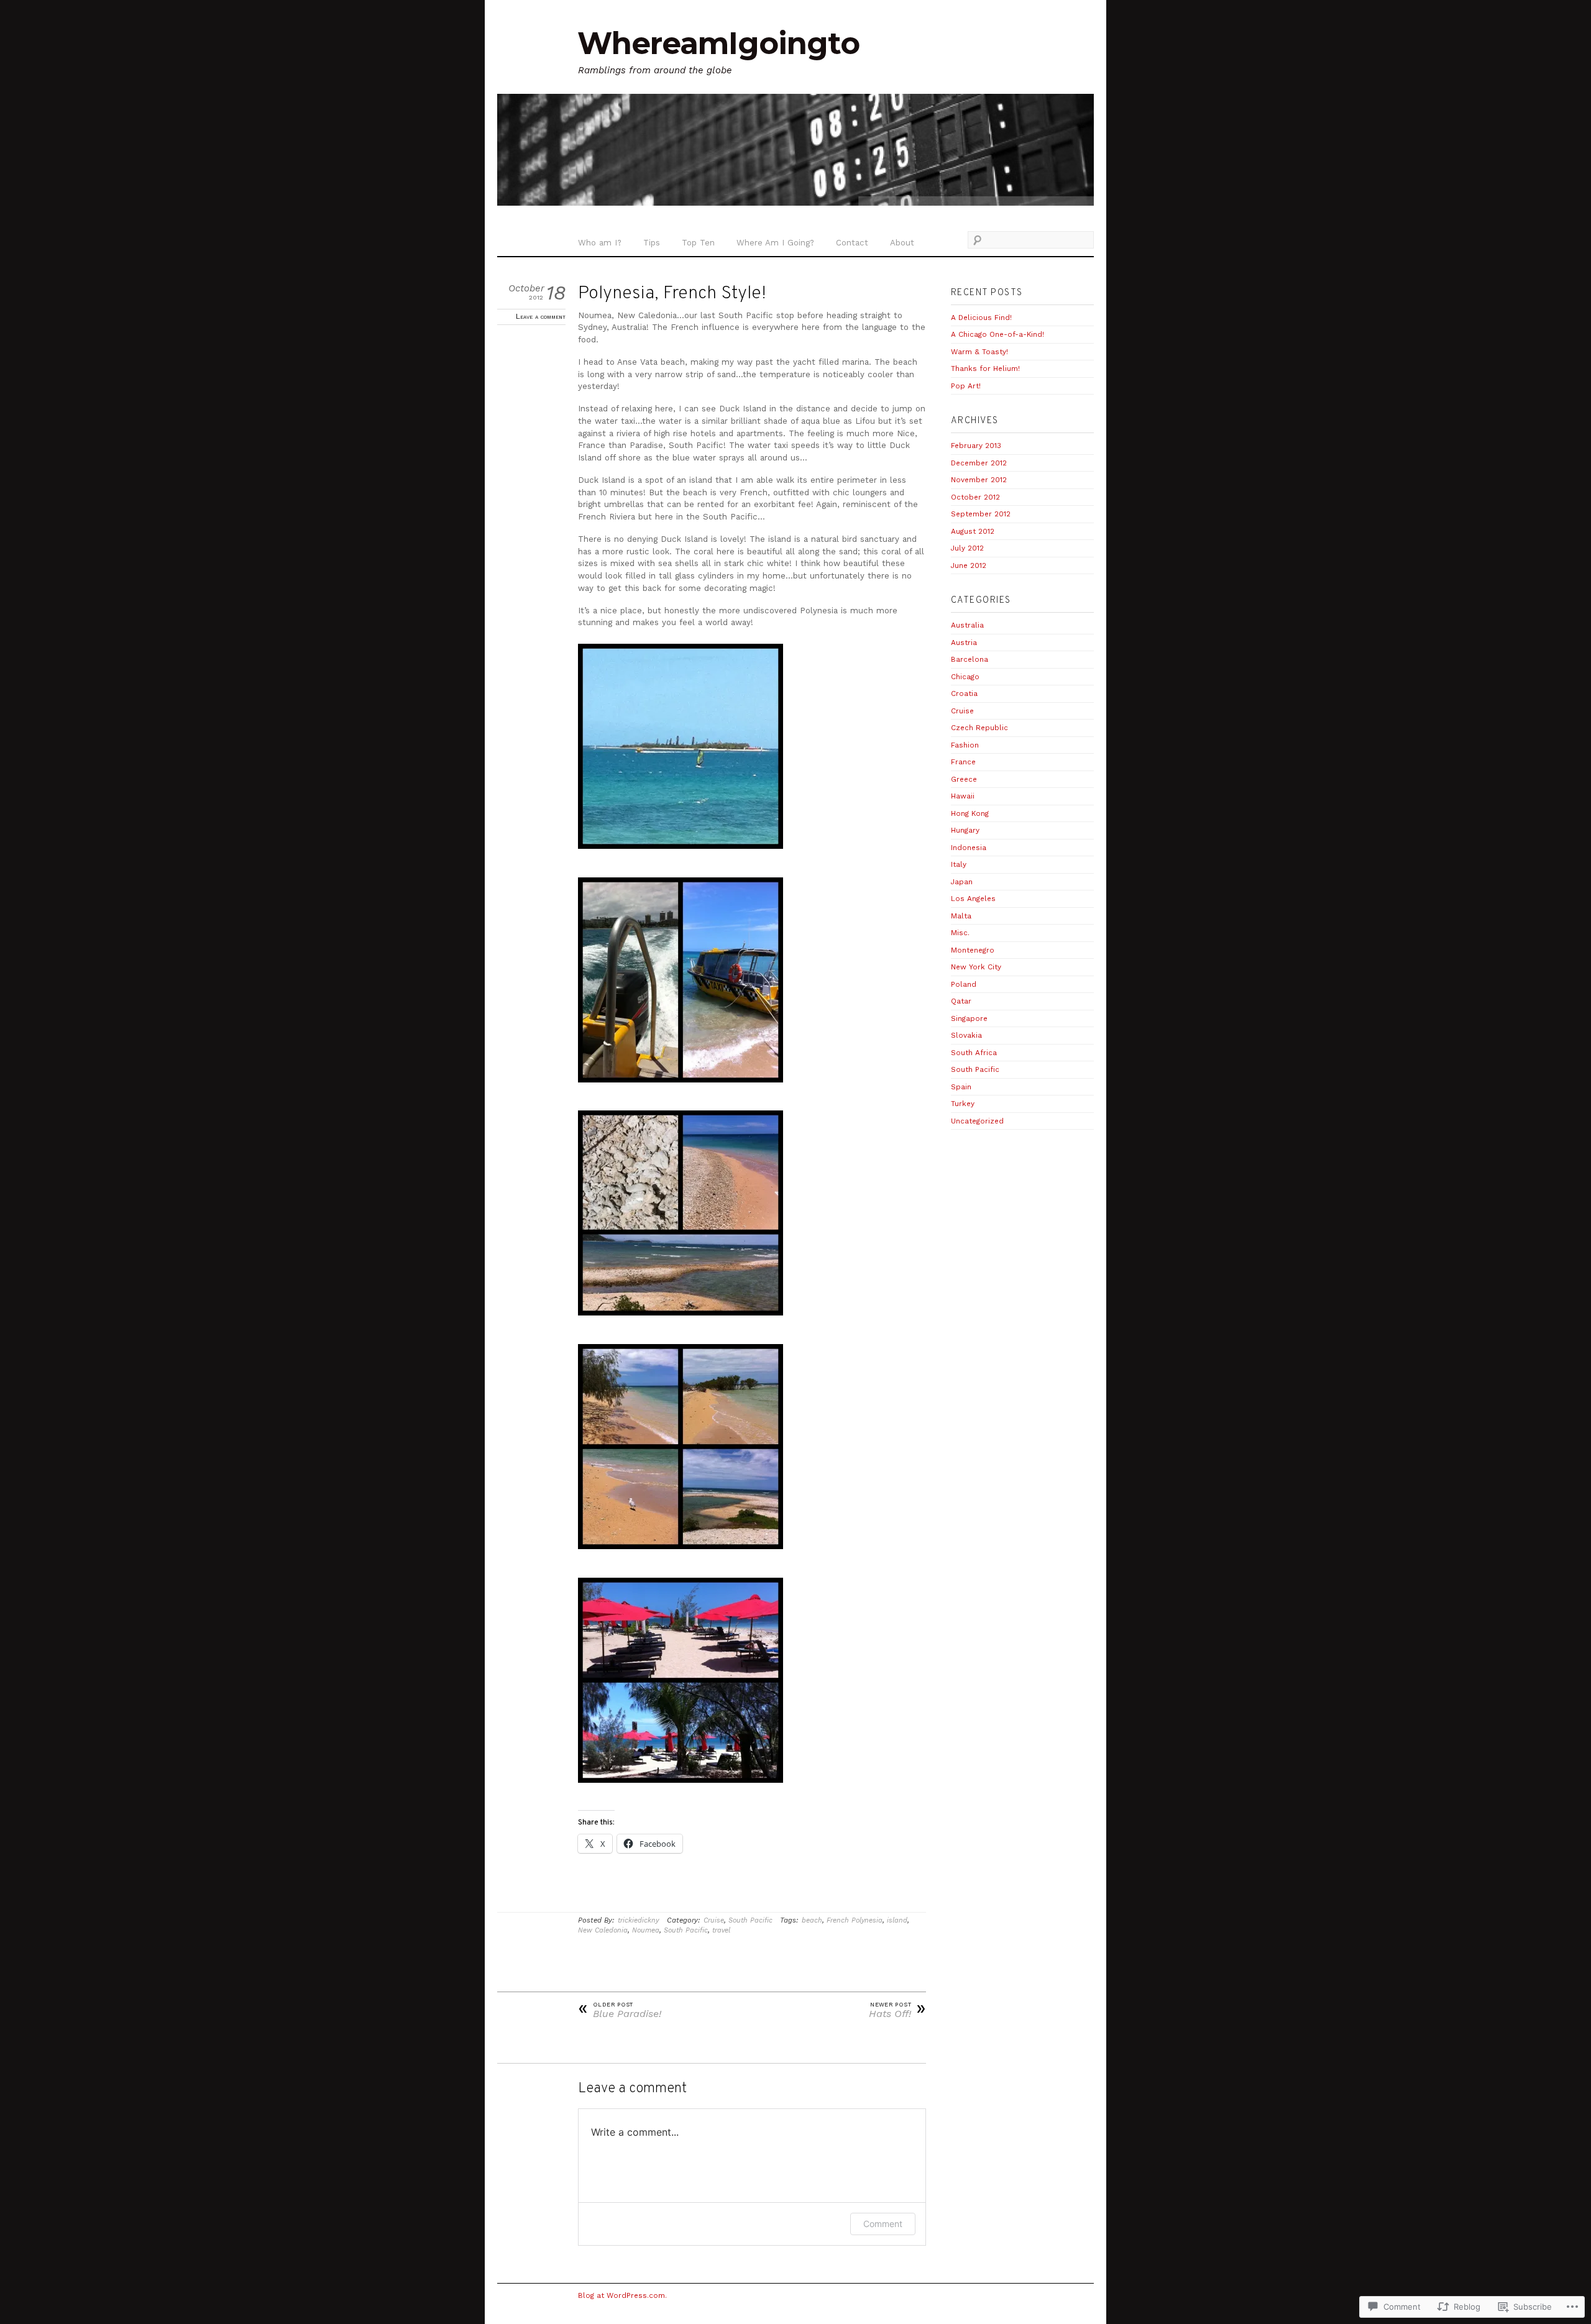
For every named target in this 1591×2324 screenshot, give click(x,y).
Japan (962, 882)
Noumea (646, 1930)
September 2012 (981, 514)
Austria (964, 643)
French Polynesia (855, 1920)
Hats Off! (897, 2011)
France (963, 762)
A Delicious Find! (981, 318)
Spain (961, 1087)
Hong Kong (970, 813)
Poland (964, 984)
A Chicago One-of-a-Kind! (997, 334)
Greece (964, 779)
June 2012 (969, 565)
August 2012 (973, 531)
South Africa (974, 1053)
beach (812, 1920)
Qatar (961, 1001)
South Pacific (750, 1920)
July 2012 (967, 548)
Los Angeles (973, 899)
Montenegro (973, 950)
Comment (883, 2224)
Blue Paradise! (620, 2011)
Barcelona (970, 659)
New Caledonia (603, 1930)
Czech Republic (979, 728)
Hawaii (963, 796)
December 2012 (979, 463)
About (902, 243)
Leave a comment (541, 316)
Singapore (969, 1018)
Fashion (965, 745)
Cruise (714, 1920)
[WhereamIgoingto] (795, 152)
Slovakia (966, 1035)
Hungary (965, 830)
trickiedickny (638, 1920)
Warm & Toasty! (979, 352)
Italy (959, 864)
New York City (976, 967)
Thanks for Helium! (985, 368)
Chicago (965, 677)
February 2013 (976, 446)
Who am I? (600, 243)
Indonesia (969, 848)
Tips (652, 243)
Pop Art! (966, 386)
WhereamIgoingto (719, 43)
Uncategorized (977, 1121)
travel (721, 1930)
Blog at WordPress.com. (622, 2295)
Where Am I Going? (775, 243)
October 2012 (975, 497)
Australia (967, 625)
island (897, 1920)
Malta (961, 916)
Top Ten (698, 243)
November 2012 (979, 480)
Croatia (964, 693)
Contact (852, 243)
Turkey (963, 1104)
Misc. (960, 933)
